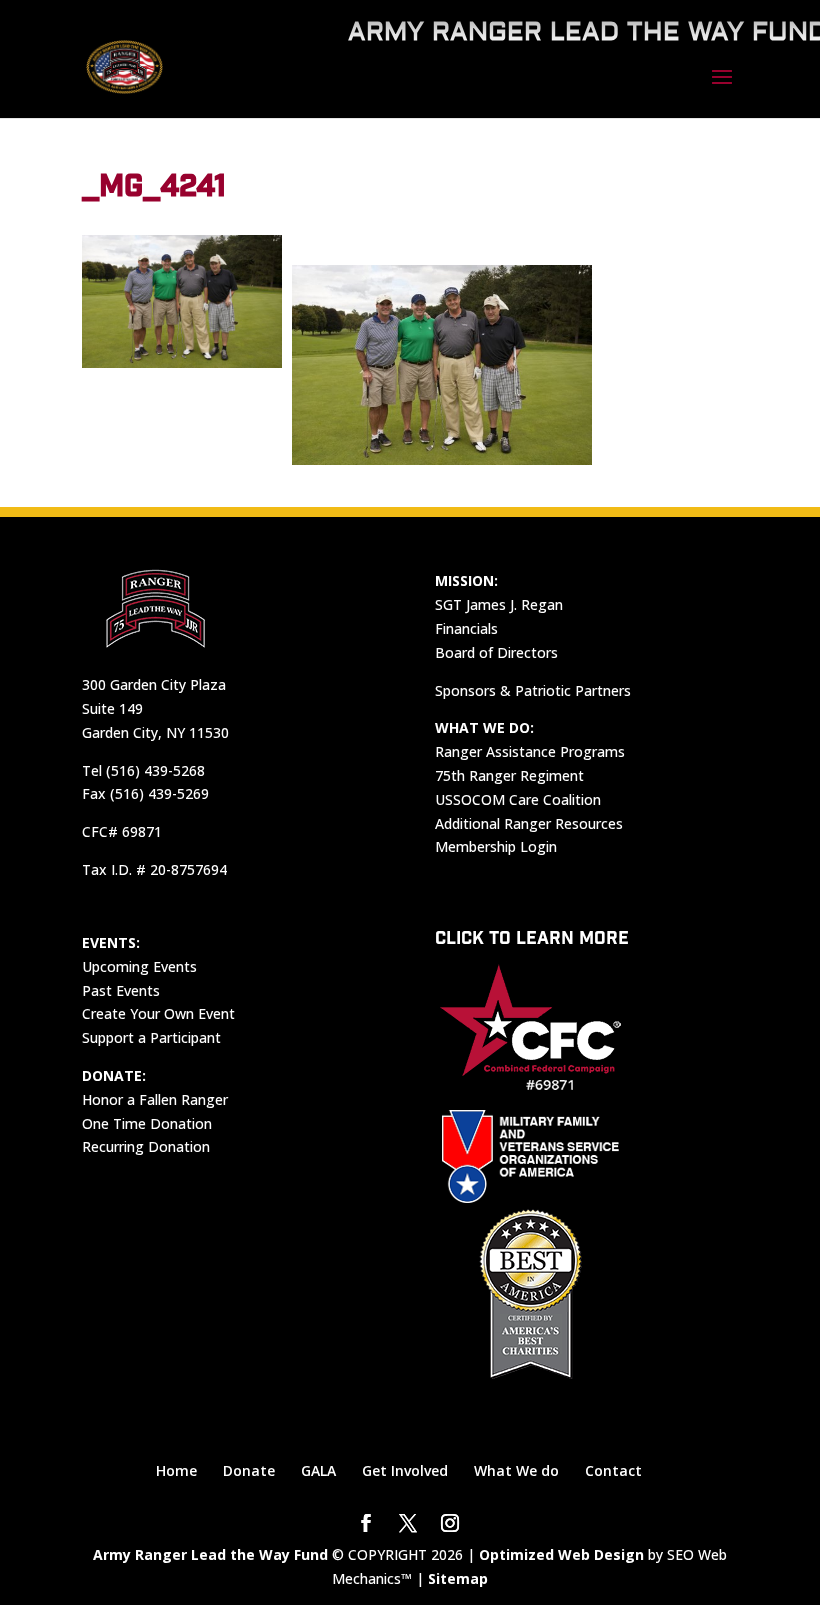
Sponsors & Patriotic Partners (533, 690)
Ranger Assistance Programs (530, 751)
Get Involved (405, 1470)
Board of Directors (496, 652)
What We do (516, 1470)
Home (176, 1470)
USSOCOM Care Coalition (518, 799)
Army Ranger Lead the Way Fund (210, 1554)
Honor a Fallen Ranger (155, 1099)
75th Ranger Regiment (509, 775)
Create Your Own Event (158, 1013)
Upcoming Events (139, 966)
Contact (613, 1470)
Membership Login (496, 846)
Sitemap (458, 1578)
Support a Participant (151, 1037)
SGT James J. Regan (499, 604)
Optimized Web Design (561, 1554)
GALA (318, 1470)
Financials (466, 628)
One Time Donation (147, 1123)
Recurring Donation (146, 1146)
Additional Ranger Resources (529, 823)
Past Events (121, 990)
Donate (249, 1470)
